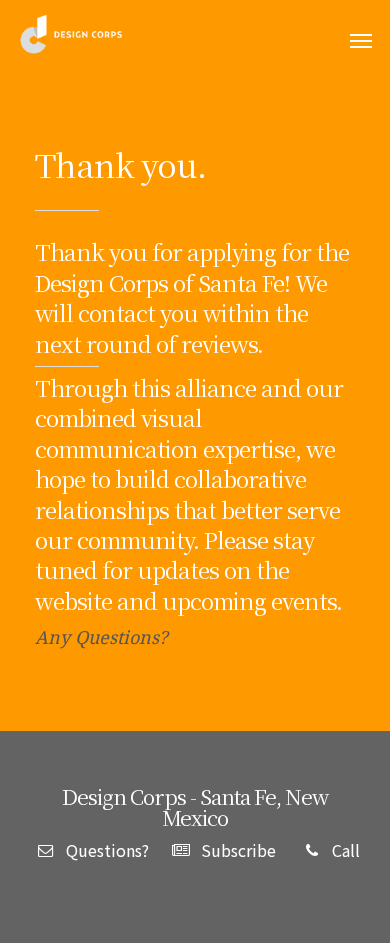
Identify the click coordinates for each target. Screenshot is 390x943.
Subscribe (236, 850)
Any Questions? (101, 637)
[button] (361, 41)
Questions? (105, 850)
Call (344, 850)
